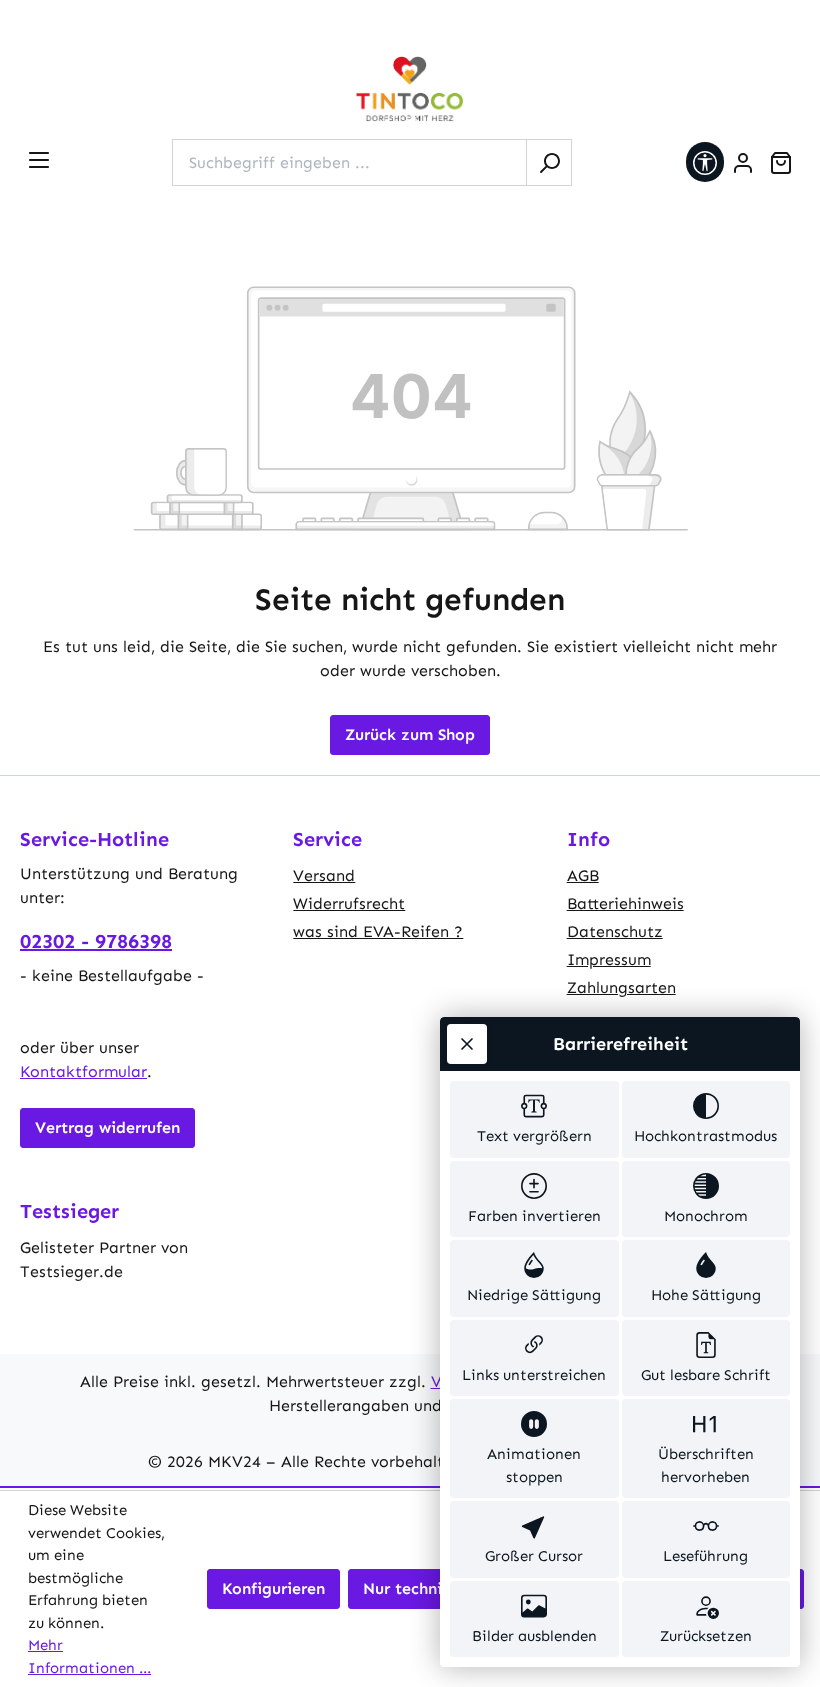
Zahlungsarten (621, 987)
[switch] (534, 1119)
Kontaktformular (83, 1071)
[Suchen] (549, 162)
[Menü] (39, 160)
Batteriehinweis (625, 903)
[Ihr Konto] (743, 163)
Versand (324, 875)
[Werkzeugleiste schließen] (467, 1044)
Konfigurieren (273, 1588)
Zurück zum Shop (410, 734)
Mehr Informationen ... (89, 1656)
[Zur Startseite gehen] (410, 89)
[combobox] (349, 162)
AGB (583, 875)
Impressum (609, 959)
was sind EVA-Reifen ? (378, 931)
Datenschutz (615, 931)
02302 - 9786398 (96, 941)
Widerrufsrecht (349, 903)
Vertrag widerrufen (107, 1127)
